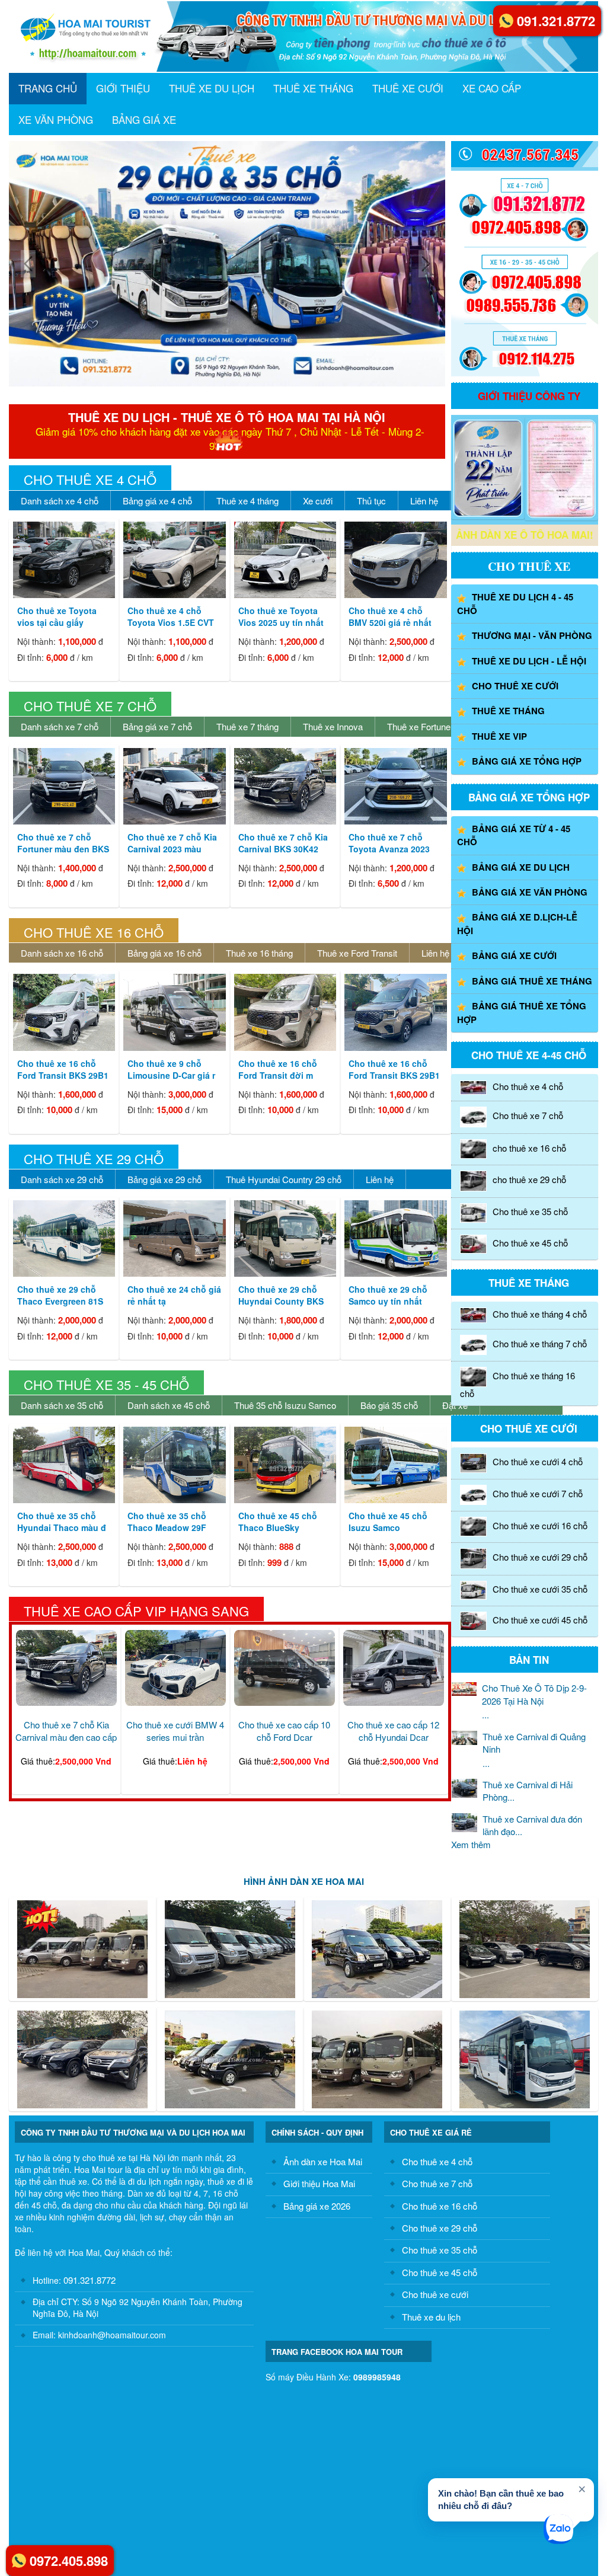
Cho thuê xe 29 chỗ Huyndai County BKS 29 (281, 1301)
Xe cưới (318, 501)
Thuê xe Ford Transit (357, 953)
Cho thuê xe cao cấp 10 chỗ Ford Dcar (284, 1731)
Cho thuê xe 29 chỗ (94, 1158)
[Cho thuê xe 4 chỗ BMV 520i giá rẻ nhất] (395, 560)
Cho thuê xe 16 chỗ (94, 932)
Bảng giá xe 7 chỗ (157, 726)
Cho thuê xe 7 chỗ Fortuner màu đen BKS (63, 843)
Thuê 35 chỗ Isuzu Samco (285, 1405)
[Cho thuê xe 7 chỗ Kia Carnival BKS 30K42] (285, 786)
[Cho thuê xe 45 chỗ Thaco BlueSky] (285, 1465)
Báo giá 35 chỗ (389, 1405)
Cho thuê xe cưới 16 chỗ (540, 1525)
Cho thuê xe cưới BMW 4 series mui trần (175, 1731)
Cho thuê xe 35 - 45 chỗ (106, 1384)
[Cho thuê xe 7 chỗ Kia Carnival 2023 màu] (174, 786)
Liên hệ (424, 501)
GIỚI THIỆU (123, 88)
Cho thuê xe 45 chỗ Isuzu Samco (388, 1522)
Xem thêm (471, 1844)
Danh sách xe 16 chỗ (62, 953)
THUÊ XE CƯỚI (408, 88)
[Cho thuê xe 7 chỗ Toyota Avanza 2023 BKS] (395, 786)
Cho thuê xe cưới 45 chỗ (540, 1620)
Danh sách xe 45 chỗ (169, 1405)
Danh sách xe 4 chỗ (60, 501)
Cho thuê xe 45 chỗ (530, 1243)
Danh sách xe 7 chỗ (60, 726)
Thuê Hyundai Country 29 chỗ (284, 1179)
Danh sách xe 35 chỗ (62, 1405)
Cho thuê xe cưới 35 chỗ (540, 1589)
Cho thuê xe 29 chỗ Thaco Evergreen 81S (60, 1295)
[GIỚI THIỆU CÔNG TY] (488, 468)
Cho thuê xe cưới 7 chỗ (538, 1493)
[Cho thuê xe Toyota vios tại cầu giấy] (64, 560)
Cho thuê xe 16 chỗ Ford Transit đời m (278, 1069)
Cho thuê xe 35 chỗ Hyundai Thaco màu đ (62, 1522)
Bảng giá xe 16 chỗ (164, 953)
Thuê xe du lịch (431, 2317)
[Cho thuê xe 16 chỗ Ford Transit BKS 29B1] (64, 1012)
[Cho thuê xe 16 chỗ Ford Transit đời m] (285, 1012)
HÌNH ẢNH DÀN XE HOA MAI (304, 1881)
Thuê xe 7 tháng (247, 726)
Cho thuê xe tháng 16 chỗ (517, 1384)
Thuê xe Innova (333, 726)
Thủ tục (371, 501)
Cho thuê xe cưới (435, 2294)
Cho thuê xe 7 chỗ (90, 706)
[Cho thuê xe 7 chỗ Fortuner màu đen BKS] (64, 786)
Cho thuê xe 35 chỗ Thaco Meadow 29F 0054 (167, 1527)
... (534, 1701)
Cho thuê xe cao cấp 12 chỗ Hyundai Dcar (393, 1731)
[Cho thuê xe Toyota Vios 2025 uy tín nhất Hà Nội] (285, 560)
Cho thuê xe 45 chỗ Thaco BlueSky (278, 1522)
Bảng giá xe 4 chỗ (157, 501)
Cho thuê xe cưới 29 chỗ (540, 1557)
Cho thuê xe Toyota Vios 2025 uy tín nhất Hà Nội (281, 622)
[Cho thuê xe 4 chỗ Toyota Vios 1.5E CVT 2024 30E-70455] (174, 560)
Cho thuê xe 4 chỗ (90, 479)
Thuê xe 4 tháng (247, 501)
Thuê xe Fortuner (420, 726)
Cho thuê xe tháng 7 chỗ (540, 1343)
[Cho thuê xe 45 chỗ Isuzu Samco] (395, 1465)
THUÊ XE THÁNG (313, 88)
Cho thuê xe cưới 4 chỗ (538, 1461)
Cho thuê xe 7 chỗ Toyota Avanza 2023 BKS (389, 849)
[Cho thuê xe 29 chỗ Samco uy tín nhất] (395, 1239)
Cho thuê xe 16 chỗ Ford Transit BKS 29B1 (63, 1069)
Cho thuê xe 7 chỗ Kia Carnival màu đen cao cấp (66, 1731)
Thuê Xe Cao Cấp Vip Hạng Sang (136, 1611)
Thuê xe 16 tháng (259, 953)
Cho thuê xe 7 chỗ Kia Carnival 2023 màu (172, 843)
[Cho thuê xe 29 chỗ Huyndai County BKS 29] (285, 1239)
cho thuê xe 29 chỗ (529, 1180)
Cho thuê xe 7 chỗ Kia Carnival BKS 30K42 (283, 843)
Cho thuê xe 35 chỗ (530, 1211)
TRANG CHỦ (48, 88)
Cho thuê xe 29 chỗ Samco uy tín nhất (388, 1295)
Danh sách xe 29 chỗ (62, 1179)
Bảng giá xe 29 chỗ (164, 1179)
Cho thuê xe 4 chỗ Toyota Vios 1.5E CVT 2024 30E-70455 (171, 622)
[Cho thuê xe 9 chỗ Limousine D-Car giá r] (174, 1012)
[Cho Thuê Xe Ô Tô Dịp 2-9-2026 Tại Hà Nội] (312, 264)
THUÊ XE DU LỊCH (212, 88)
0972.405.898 (69, 2561)
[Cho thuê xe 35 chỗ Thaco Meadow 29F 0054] (174, 1465)
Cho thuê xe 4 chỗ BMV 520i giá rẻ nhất (390, 616)
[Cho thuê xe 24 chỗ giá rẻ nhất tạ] (174, 1239)
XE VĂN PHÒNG (56, 119)
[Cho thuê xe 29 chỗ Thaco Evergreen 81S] (64, 1239)
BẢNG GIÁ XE (144, 119)
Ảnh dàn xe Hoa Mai (323, 2161)
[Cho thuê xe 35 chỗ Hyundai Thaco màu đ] (64, 1465)
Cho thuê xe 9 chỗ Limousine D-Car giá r (171, 1069)
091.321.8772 (88, 2280)
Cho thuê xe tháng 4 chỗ (540, 1314)
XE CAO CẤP (492, 88)
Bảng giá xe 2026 (317, 2206)
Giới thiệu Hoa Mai (319, 2183)
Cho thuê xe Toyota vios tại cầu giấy (57, 616)
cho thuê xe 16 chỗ (529, 1148)
